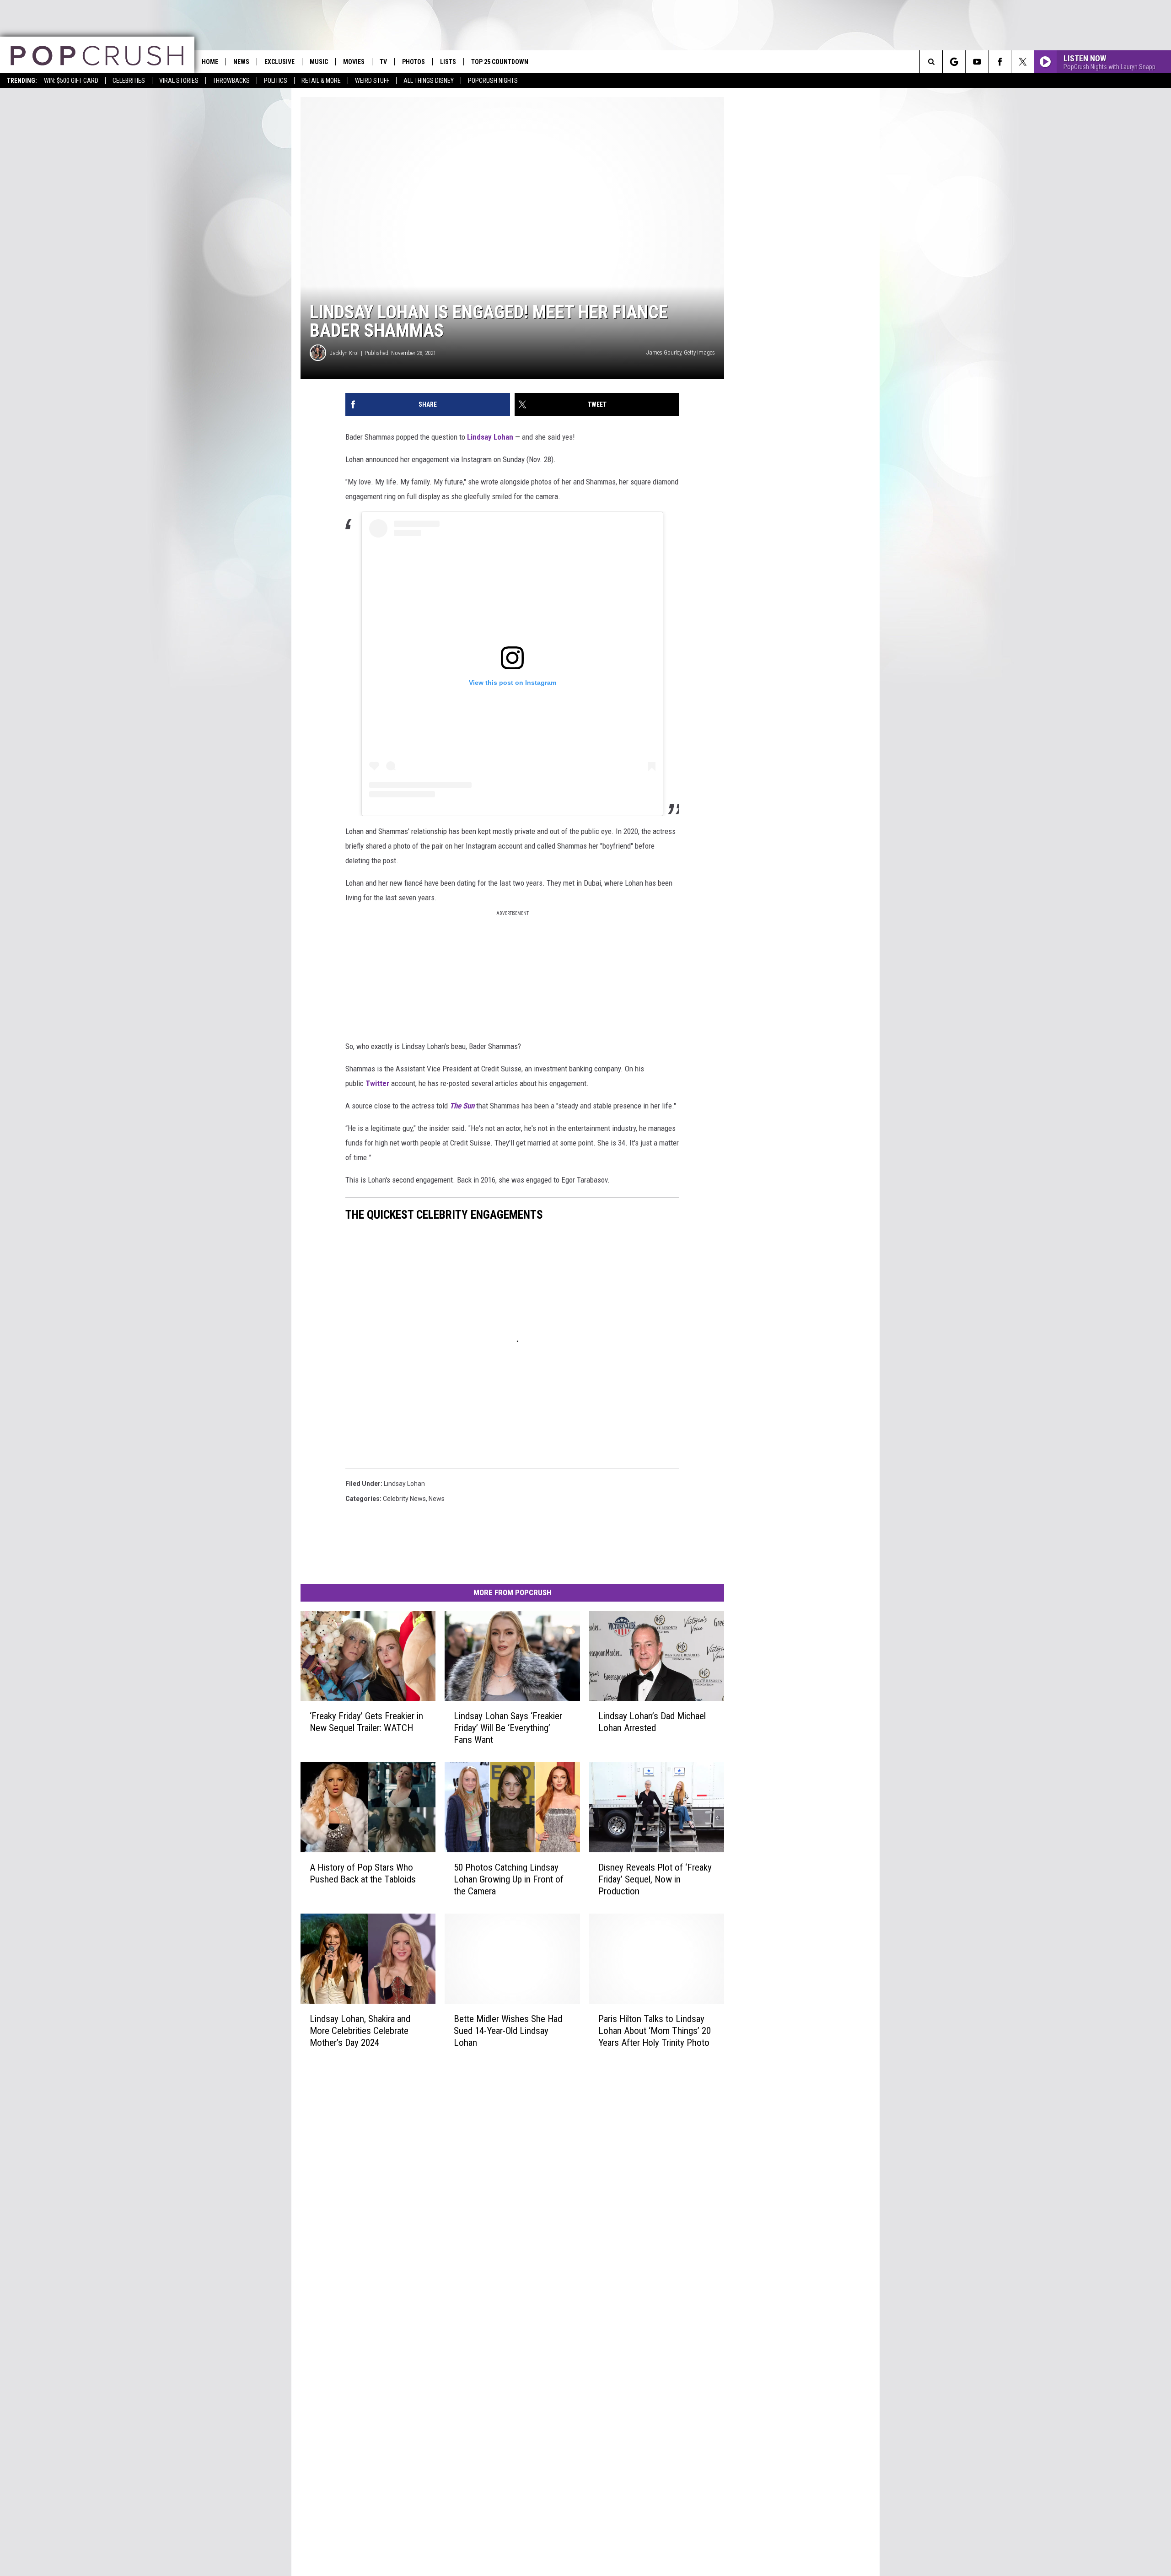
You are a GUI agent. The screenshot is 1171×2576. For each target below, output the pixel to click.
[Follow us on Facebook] (1000, 62)
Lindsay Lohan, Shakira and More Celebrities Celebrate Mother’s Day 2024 (360, 2030)
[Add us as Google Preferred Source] (954, 62)
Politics (276, 81)
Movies (354, 62)
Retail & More (321, 81)
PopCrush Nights (493, 81)
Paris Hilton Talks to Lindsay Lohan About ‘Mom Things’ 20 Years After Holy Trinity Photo (655, 2030)
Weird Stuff (372, 81)
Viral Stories (179, 81)
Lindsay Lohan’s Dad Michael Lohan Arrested (652, 1722)
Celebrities (129, 81)
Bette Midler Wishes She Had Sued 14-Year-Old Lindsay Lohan (508, 2030)
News (241, 62)
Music (319, 62)
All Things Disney (429, 81)
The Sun (462, 1106)
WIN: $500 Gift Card (71, 81)
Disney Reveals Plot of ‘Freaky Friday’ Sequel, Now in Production (655, 1879)
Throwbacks (231, 81)
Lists (448, 62)
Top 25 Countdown (500, 62)
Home (210, 62)
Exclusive (279, 62)
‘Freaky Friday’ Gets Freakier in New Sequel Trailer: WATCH (366, 1722)
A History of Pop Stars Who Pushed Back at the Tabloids (363, 1873)
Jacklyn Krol (344, 353)
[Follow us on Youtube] (977, 62)
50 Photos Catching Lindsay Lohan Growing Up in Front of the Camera (509, 1879)
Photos (414, 62)
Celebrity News (404, 1499)
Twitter (377, 1083)
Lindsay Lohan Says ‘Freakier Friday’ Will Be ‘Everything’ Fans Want (508, 1728)
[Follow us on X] (1023, 62)
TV (383, 62)
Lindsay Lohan (490, 437)
